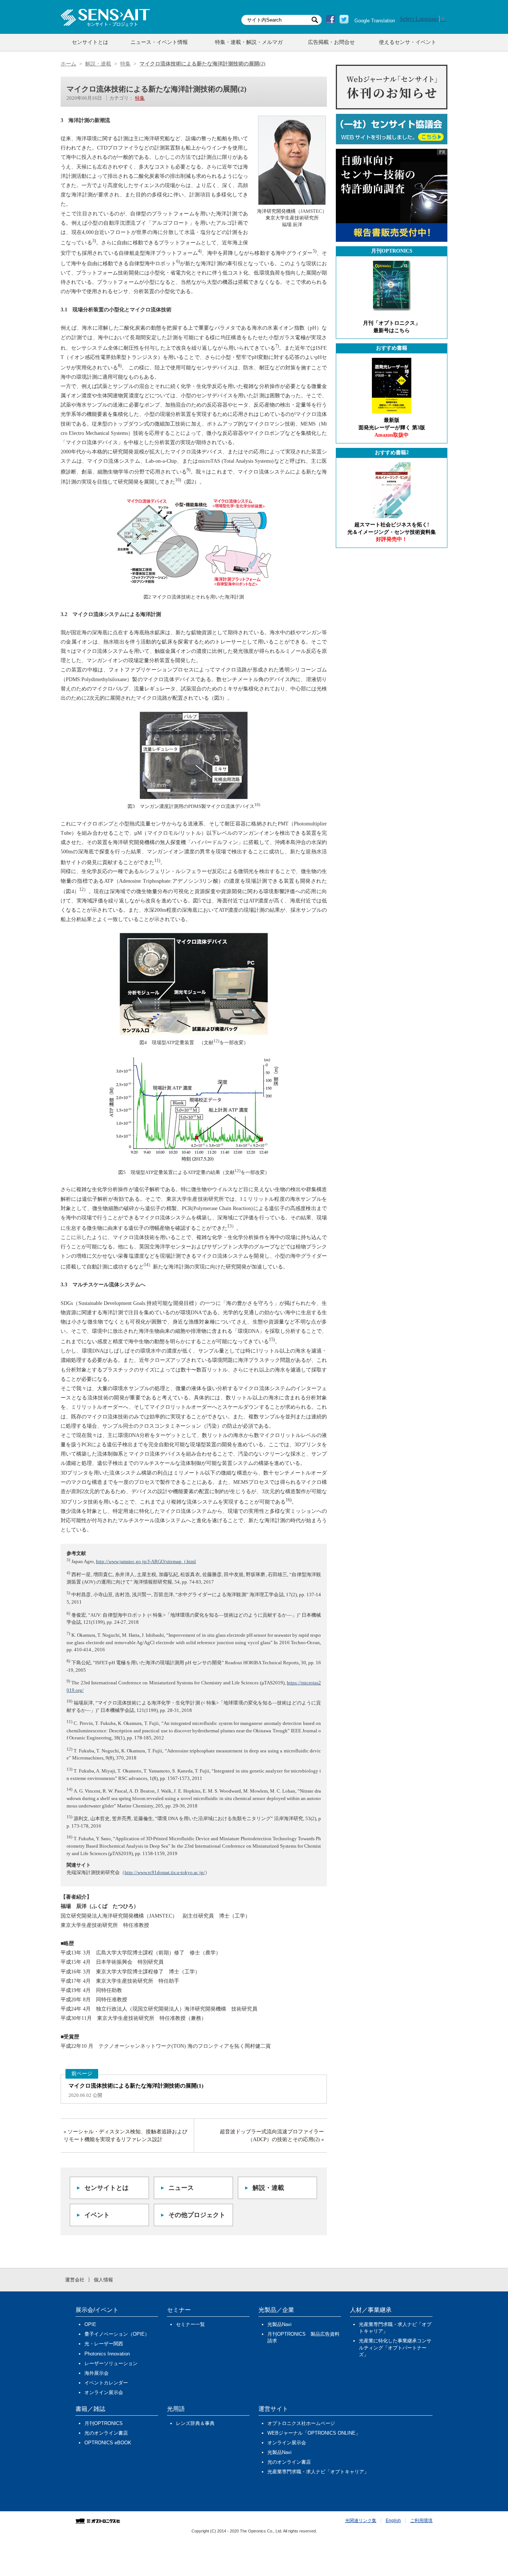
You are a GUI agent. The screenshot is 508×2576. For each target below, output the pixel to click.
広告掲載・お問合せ (331, 42)
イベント (97, 2215)
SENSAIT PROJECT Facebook (331, 19)
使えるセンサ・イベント (408, 42)
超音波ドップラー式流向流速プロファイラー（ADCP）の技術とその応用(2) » (272, 2136)
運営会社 (75, 2280)
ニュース (181, 2188)
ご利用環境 (421, 2521)
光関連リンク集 (361, 2521)
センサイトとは (90, 42)
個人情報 (103, 2280)
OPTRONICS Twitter (344, 19)
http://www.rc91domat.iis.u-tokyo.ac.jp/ (165, 1872)
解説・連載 (268, 2188)
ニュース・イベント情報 (159, 42)
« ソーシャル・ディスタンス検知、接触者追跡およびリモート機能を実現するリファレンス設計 (126, 2136)
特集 (140, 98)
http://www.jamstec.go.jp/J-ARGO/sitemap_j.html (146, 1561)
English (393, 2521)
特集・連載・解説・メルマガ (249, 42)
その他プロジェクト (197, 2215)
